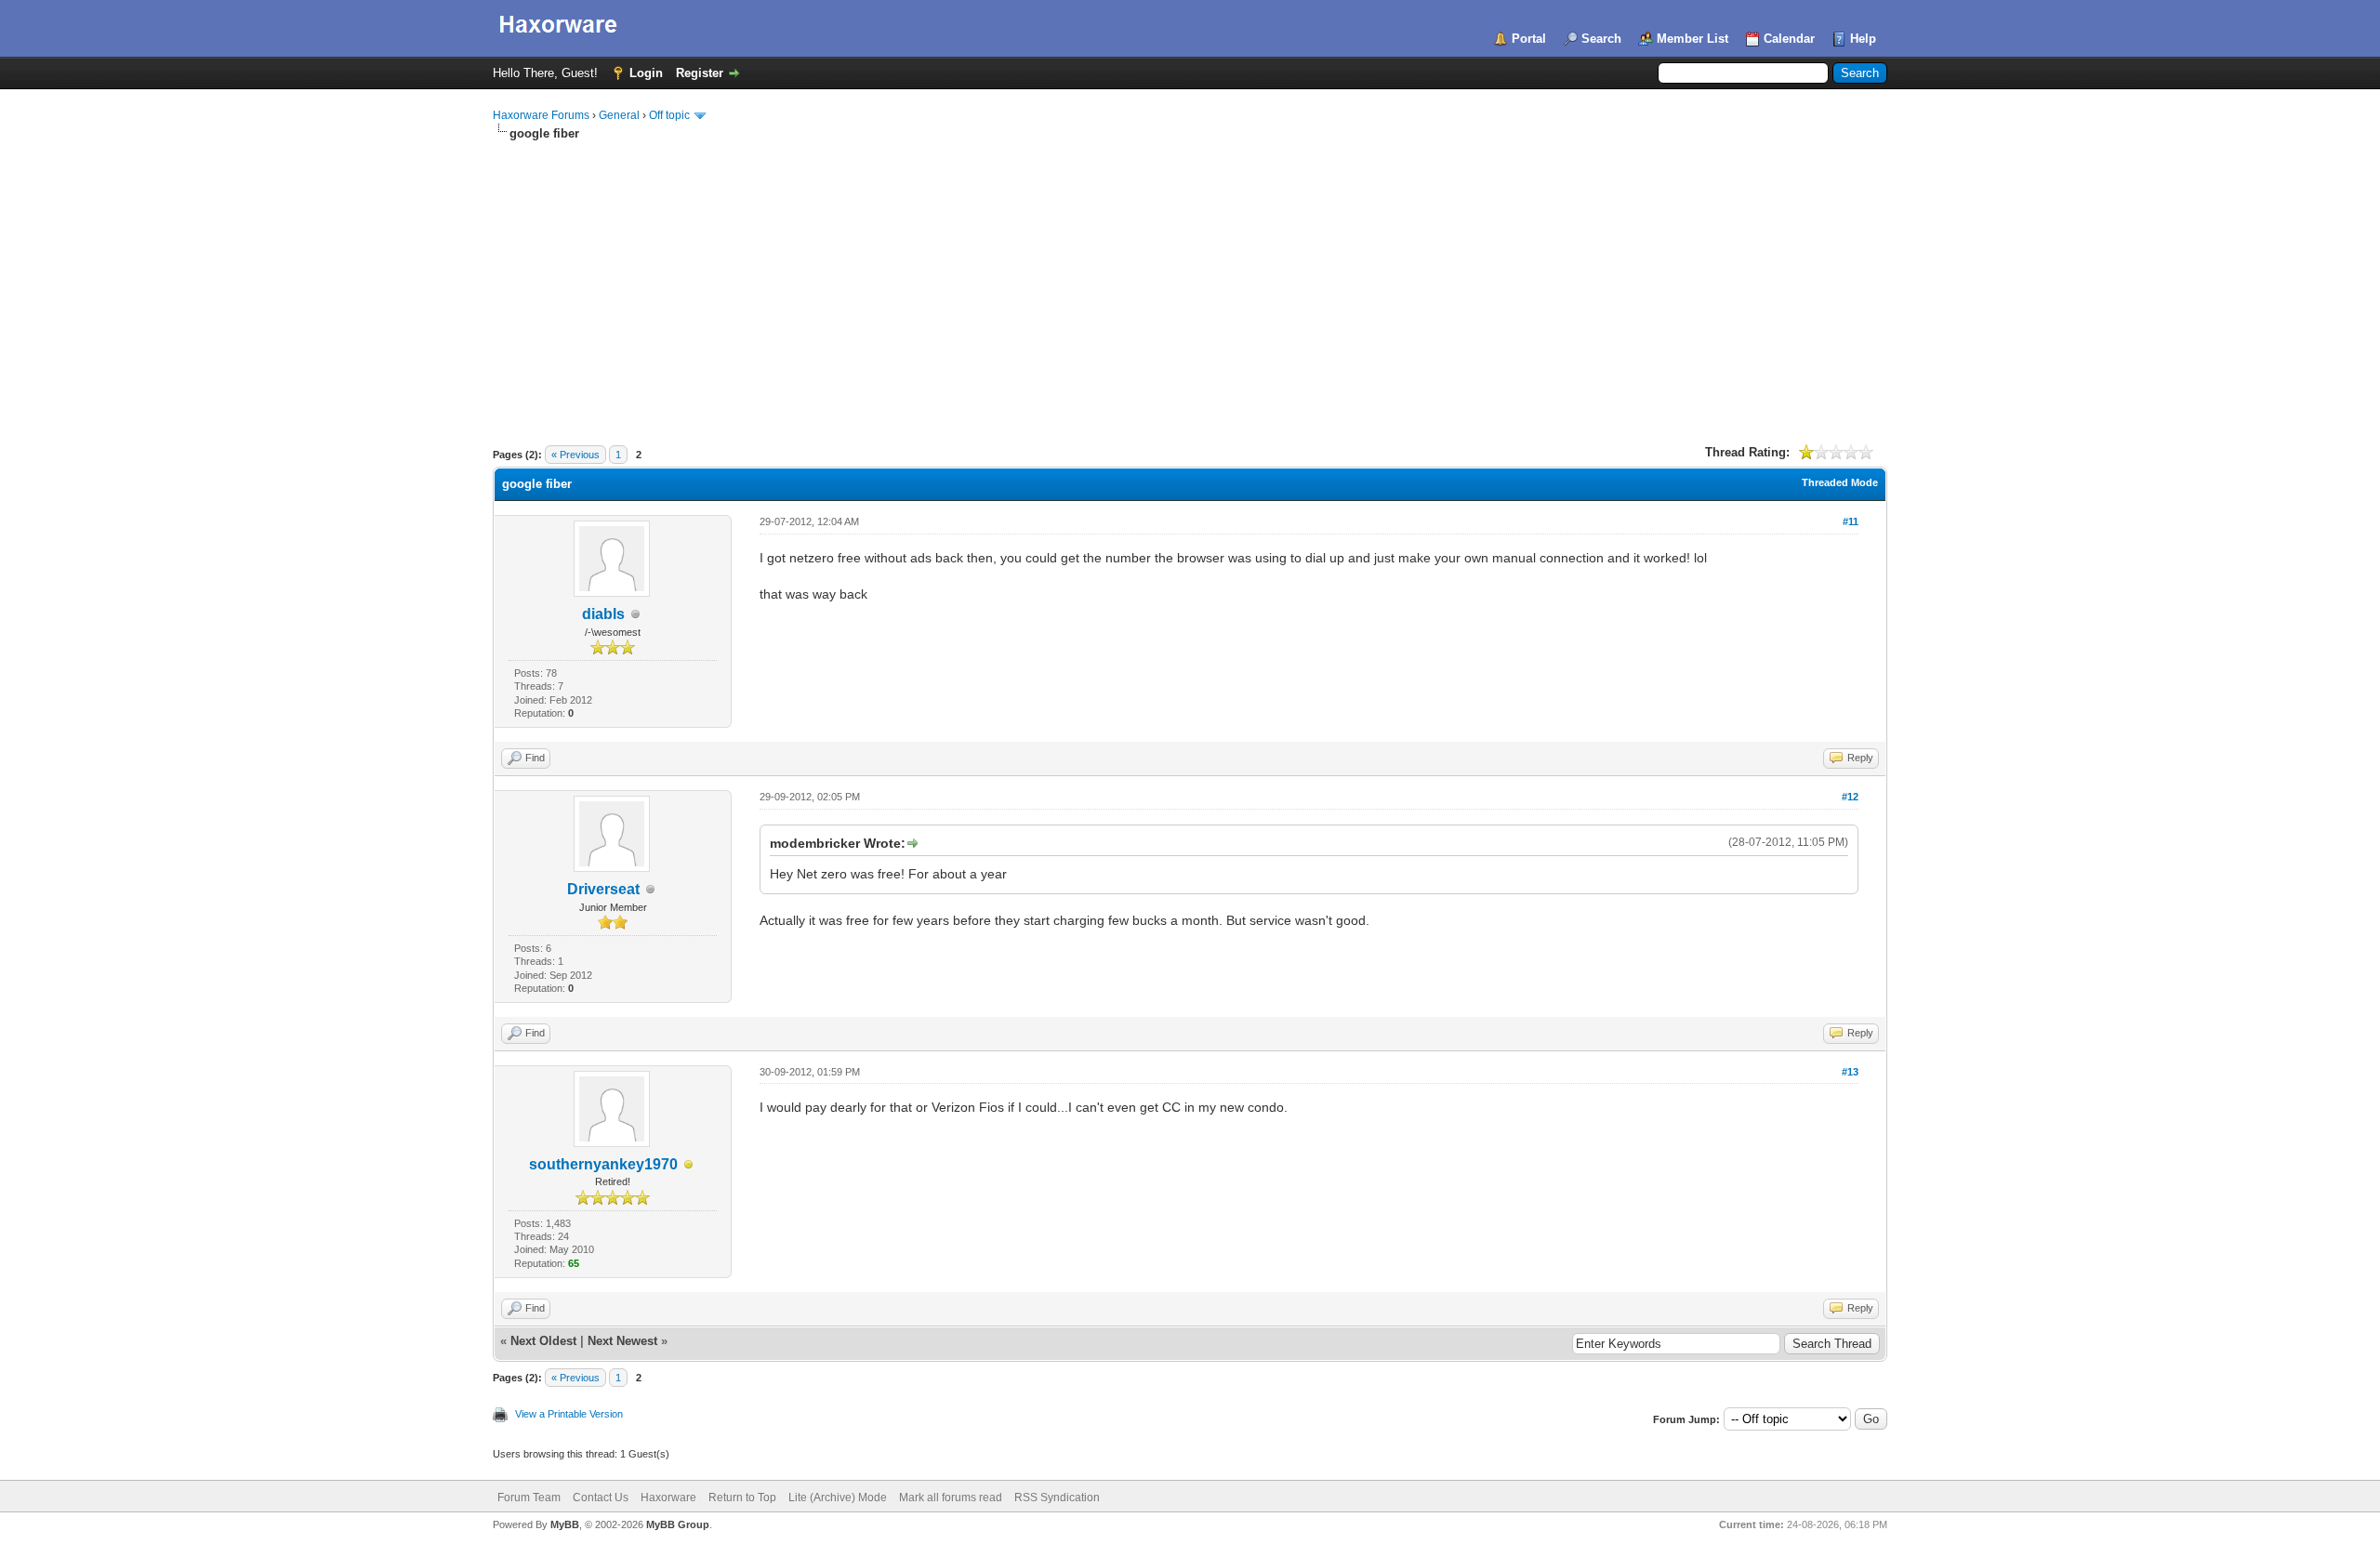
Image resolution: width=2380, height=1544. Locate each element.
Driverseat (603, 889)
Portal (1529, 39)
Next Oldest (543, 1341)
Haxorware (668, 1498)
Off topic (669, 115)
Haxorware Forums (541, 115)
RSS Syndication (1057, 1498)
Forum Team (529, 1498)
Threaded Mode (1840, 482)
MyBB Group (678, 1524)
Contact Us (601, 1498)
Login (646, 73)
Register (700, 73)
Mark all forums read (951, 1498)
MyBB (565, 1524)
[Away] (689, 1165)
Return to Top (742, 1498)
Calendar (1789, 39)
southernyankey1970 (603, 1164)
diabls (603, 614)
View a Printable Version (569, 1414)
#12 (1850, 797)
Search (1601, 39)
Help (1863, 39)
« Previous (575, 455)
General (619, 115)
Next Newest (622, 1341)
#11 (1851, 521)
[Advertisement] (1190, 282)
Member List (1692, 39)
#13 (1850, 1072)
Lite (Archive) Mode (838, 1498)
